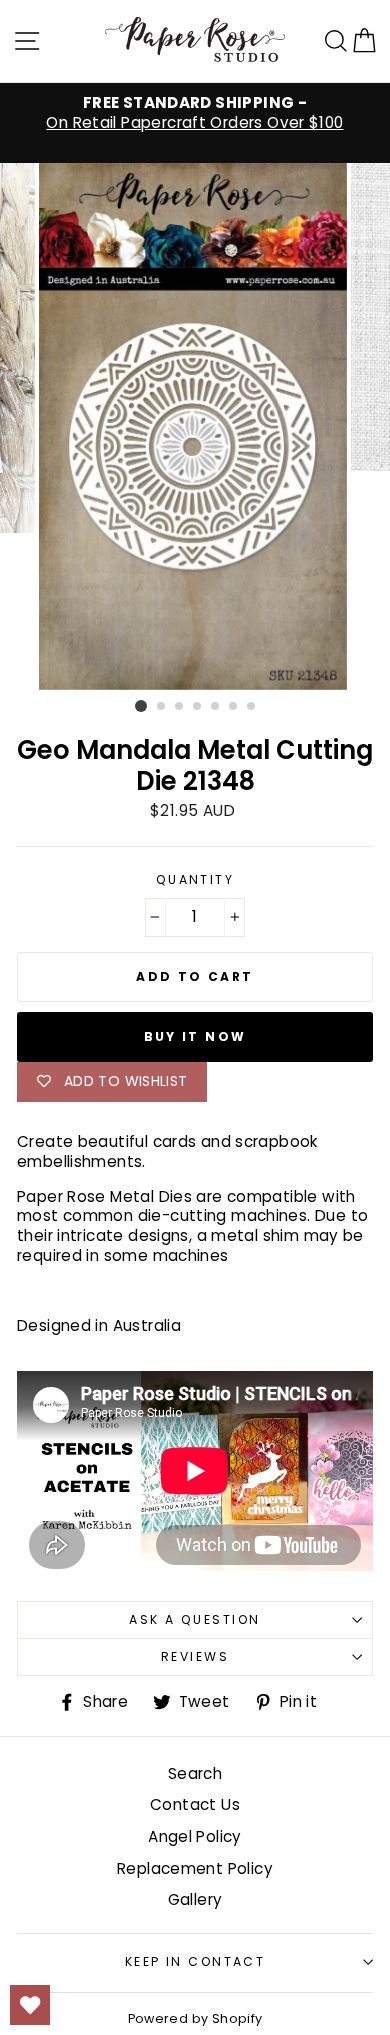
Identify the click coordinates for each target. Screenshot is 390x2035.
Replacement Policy (195, 1868)
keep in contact (195, 1961)
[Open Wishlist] (30, 2005)
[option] (195, 113)
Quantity (195, 880)
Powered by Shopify (195, 2018)
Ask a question (194, 1619)
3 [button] (180, 707)
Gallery (195, 1899)
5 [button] (216, 707)
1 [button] (141, 706)
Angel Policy (195, 1836)
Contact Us (195, 1804)
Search (195, 1773)
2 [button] (162, 707)
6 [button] (234, 707)
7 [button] (252, 707)
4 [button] (198, 707)
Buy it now (195, 1036)
